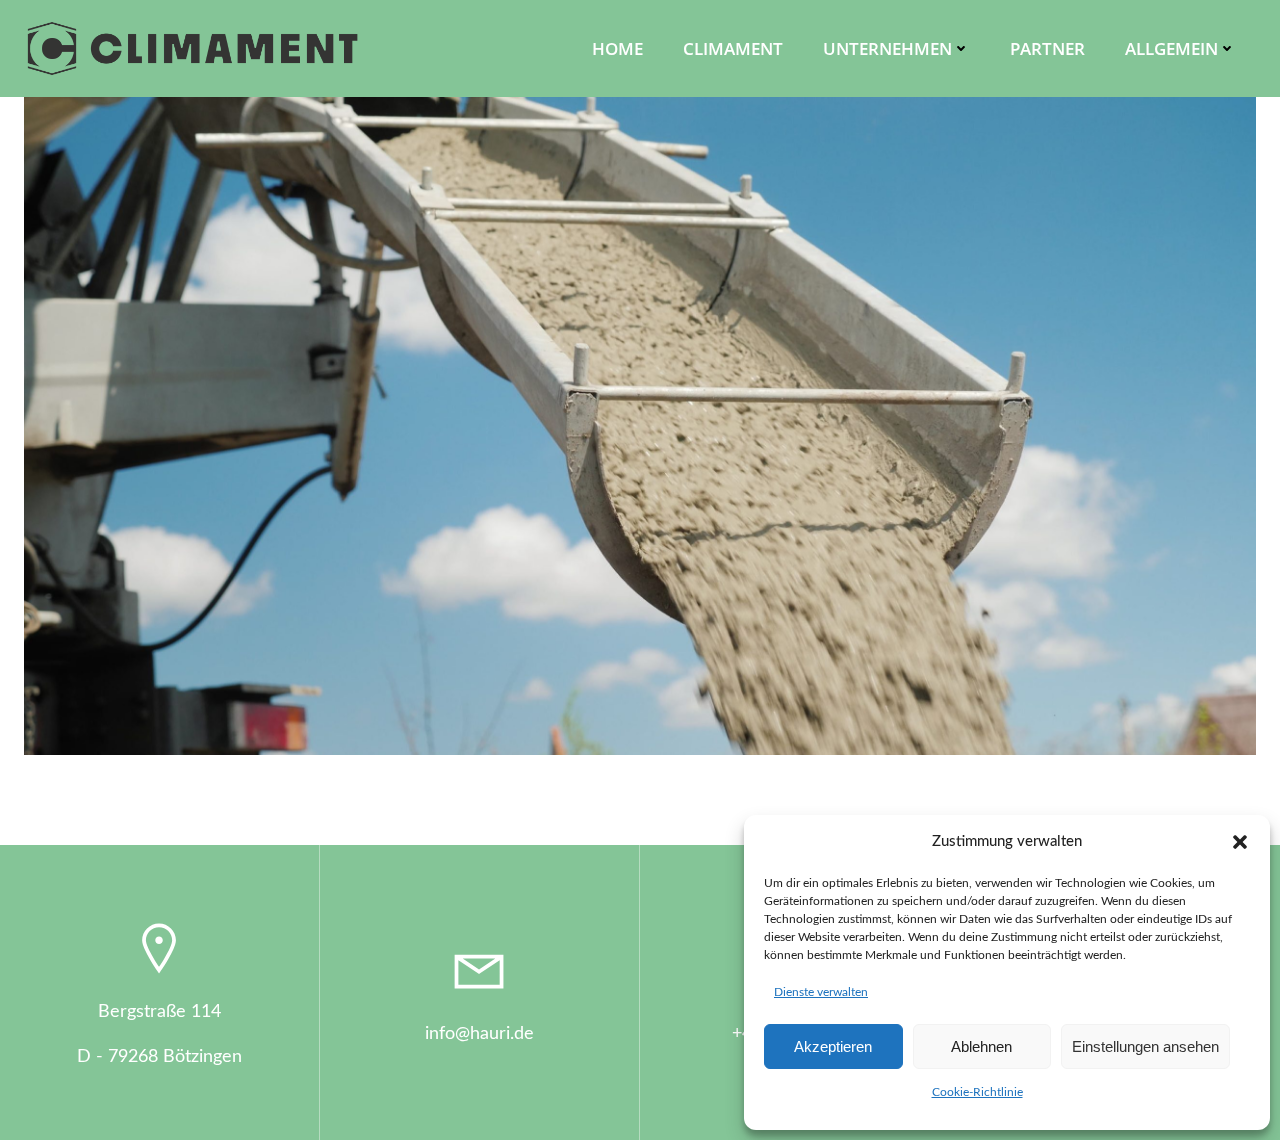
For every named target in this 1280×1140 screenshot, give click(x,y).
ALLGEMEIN (1171, 48)
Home (617, 48)
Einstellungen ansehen (1145, 1046)
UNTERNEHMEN (887, 48)
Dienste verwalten (821, 992)
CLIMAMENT (733, 48)
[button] (1240, 842)
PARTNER (1047, 48)
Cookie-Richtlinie (977, 1092)
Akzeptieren (833, 1046)
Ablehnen (981, 1046)
